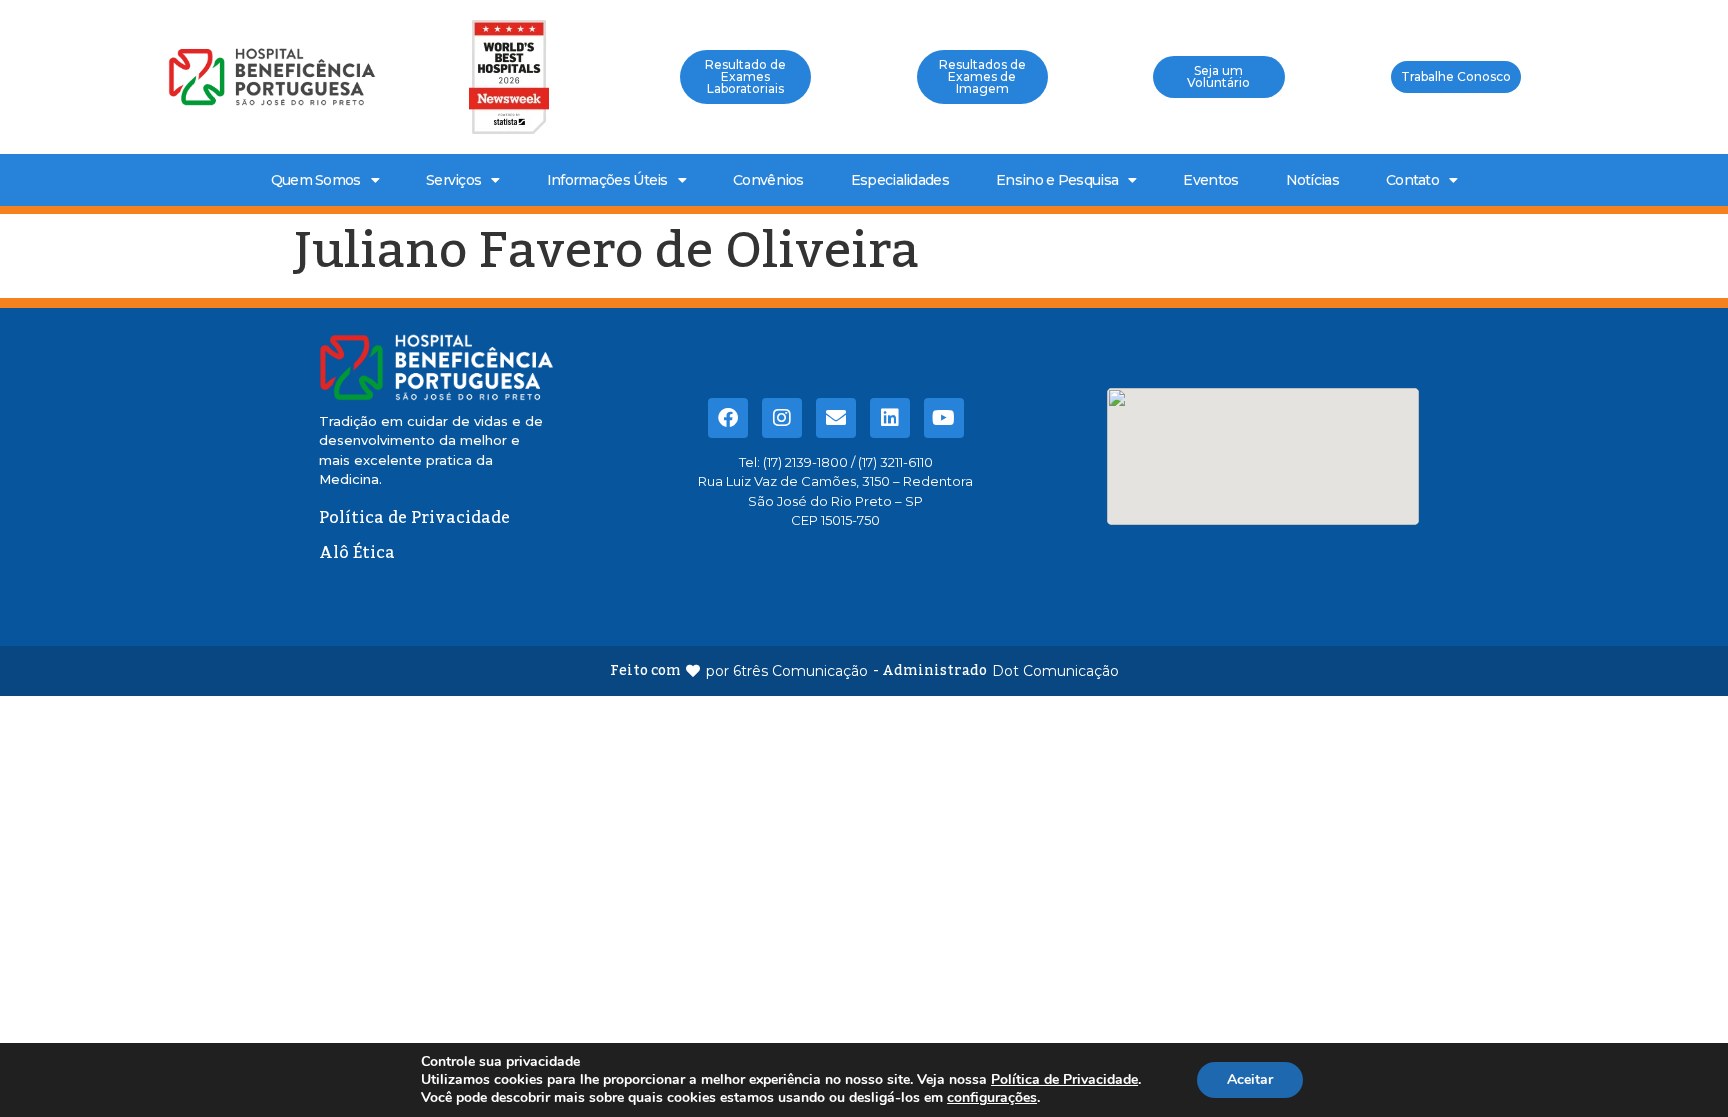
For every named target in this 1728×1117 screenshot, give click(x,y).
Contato (1412, 180)
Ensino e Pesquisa (1057, 180)
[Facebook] (728, 418)
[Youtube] (944, 418)
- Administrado (930, 671)
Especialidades (900, 180)
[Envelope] (836, 418)
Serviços (453, 180)
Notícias (1312, 180)
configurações (992, 1098)
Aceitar (1250, 1079)
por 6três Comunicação (787, 671)
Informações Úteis (607, 180)
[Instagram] (782, 418)
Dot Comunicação (1055, 671)
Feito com (645, 671)
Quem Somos (316, 180)
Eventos (1210, 180)
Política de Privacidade (1064, 1079)
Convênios (768, 180)
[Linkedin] (890, 418)
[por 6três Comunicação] (693, 671)
